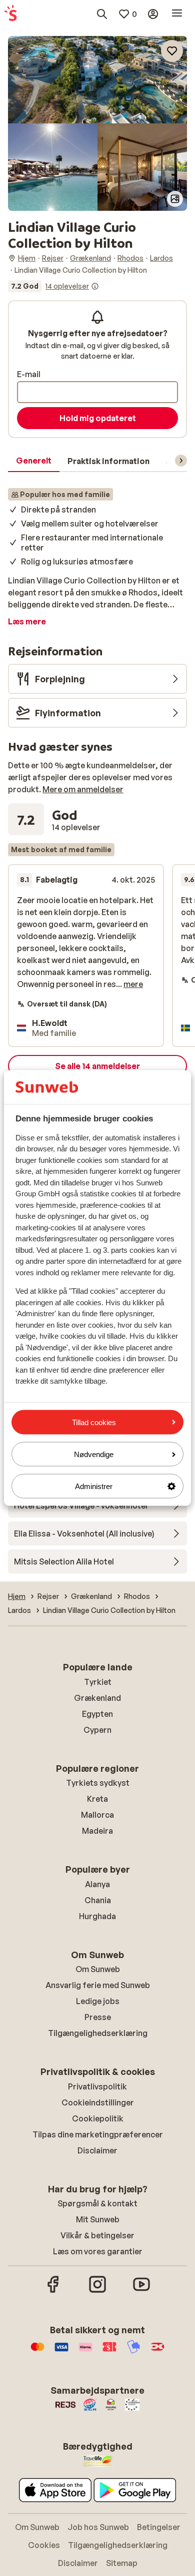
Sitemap (122, 2563)
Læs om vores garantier (98, 2251)
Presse (98, 2017)
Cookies (44, 2545)
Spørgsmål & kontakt (97, 2203)
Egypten (97, 1714)
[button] (97, 80)
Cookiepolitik (98, 2118)
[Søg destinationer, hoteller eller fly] (102, 14)
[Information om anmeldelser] (95, 286)
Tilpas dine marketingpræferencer (98, 2134)
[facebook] (53, 2291)
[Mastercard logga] (37, 2352)
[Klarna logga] (85, 2352)
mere (133, 984)
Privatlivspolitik (97, 2086)
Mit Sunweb (98, 2219)
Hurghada (97, 1916)
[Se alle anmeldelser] (53, 286)
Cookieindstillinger (98, 2102)
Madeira (97, 1831)
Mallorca (97, 1815)
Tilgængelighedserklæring (98, 2033)
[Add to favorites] (172, 51)
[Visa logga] (61, 2352)
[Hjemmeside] (10, 14)
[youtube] (141, 2291)
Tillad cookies (94, 1422)
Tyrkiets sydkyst (98, 1783)
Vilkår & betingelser (97, 2235)
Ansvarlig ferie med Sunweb (98, 1985)
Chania (98, 1900)
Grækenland (97, 1698)
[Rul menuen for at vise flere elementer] (181, 461)
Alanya (97, 1884)
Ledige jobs (98, 2001)
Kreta (97, 1799)
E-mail (29, 374)
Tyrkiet (98, 1682)
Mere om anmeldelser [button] (83, 789)
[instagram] (97, 2291)
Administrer (94, 1486)
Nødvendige (94, 1454)
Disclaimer (97, 2150)
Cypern (97, 1730)
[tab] (34, 461)
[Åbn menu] (177, 14)
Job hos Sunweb (98, 2527)
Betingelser (159, 2527)
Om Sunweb (98, 1969)
